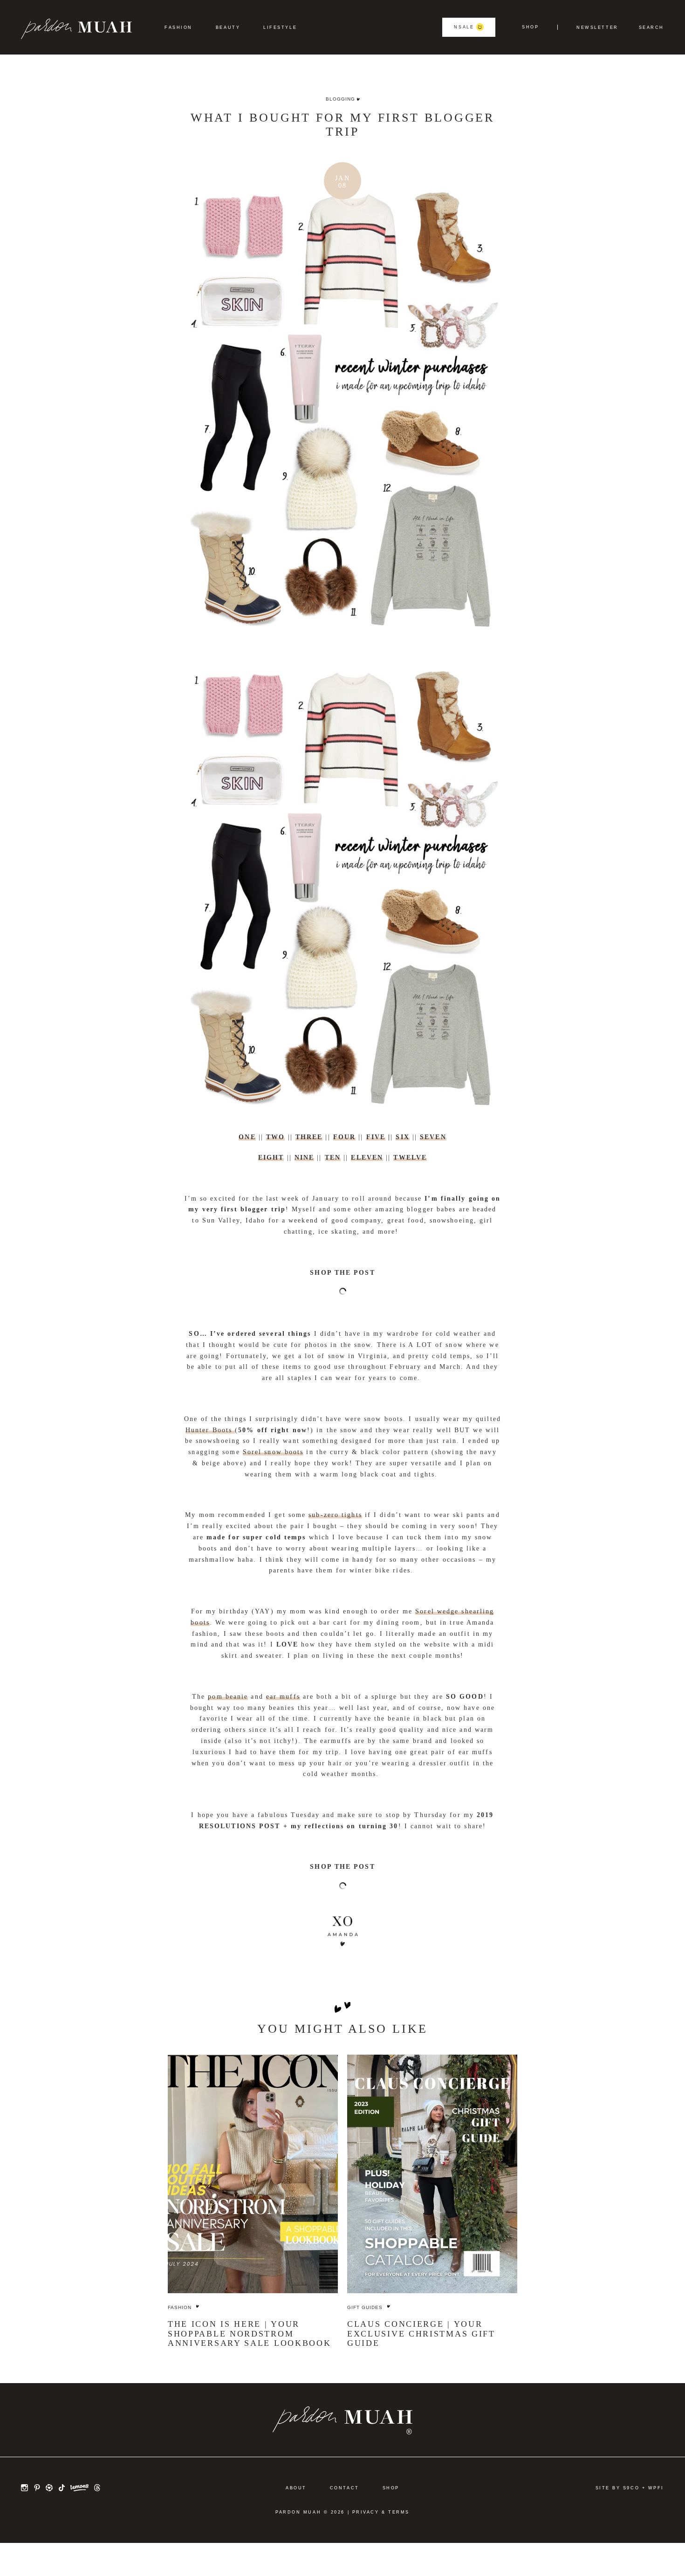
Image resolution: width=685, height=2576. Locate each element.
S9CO (631, 2488)
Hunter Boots (210, 1430)
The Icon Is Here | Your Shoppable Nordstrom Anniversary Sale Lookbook (250, 2333)
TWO (275, 1137)
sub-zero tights (335, 1515)
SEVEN (433, 1137)
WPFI (656, 2488)
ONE (247, 1137)
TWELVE (410, 1158)
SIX (402, 1137)
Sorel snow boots (273, 1452)
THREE (309, 1137)
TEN (333, 1158)
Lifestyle (280, 27)
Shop (530, 27)
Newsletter (597, 28)
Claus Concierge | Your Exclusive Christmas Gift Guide (421, 2333)
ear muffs (283, 1697)
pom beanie (228, 1697)
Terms (399, 2512)
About (296, 2488)
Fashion (178, 27)
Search (651, 28)
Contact (345, 2488)
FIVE (376, 1137)
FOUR (344, 1137)
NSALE (464, 27)
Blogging (340, 99)
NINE (304, 1158)
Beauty (228, 27)
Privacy (366, 2512)
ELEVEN (367, 1158)
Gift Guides (365, 2307)
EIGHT (271, 1158)
